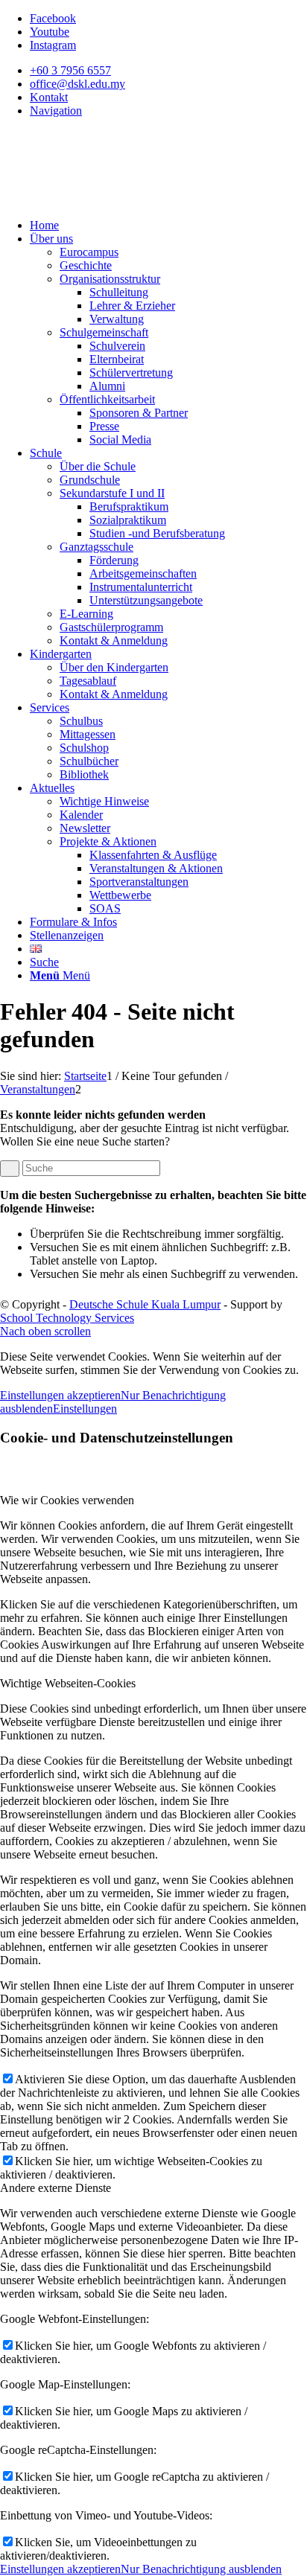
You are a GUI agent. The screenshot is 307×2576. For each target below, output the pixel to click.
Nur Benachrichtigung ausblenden (201, 2569)
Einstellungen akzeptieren (60, 1395)
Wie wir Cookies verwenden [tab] (67, 1500)
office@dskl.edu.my (77, 84)
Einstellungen (85, 1409)
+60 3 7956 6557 (70, 70)
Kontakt (49, 97)
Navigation (56, 111)
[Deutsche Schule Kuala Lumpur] (112, 200)
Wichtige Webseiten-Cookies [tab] (68, 1683)
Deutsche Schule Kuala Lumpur (145, 1304)
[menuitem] (168, 71)
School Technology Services (67, 1318)
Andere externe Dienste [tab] (56, 2188)
